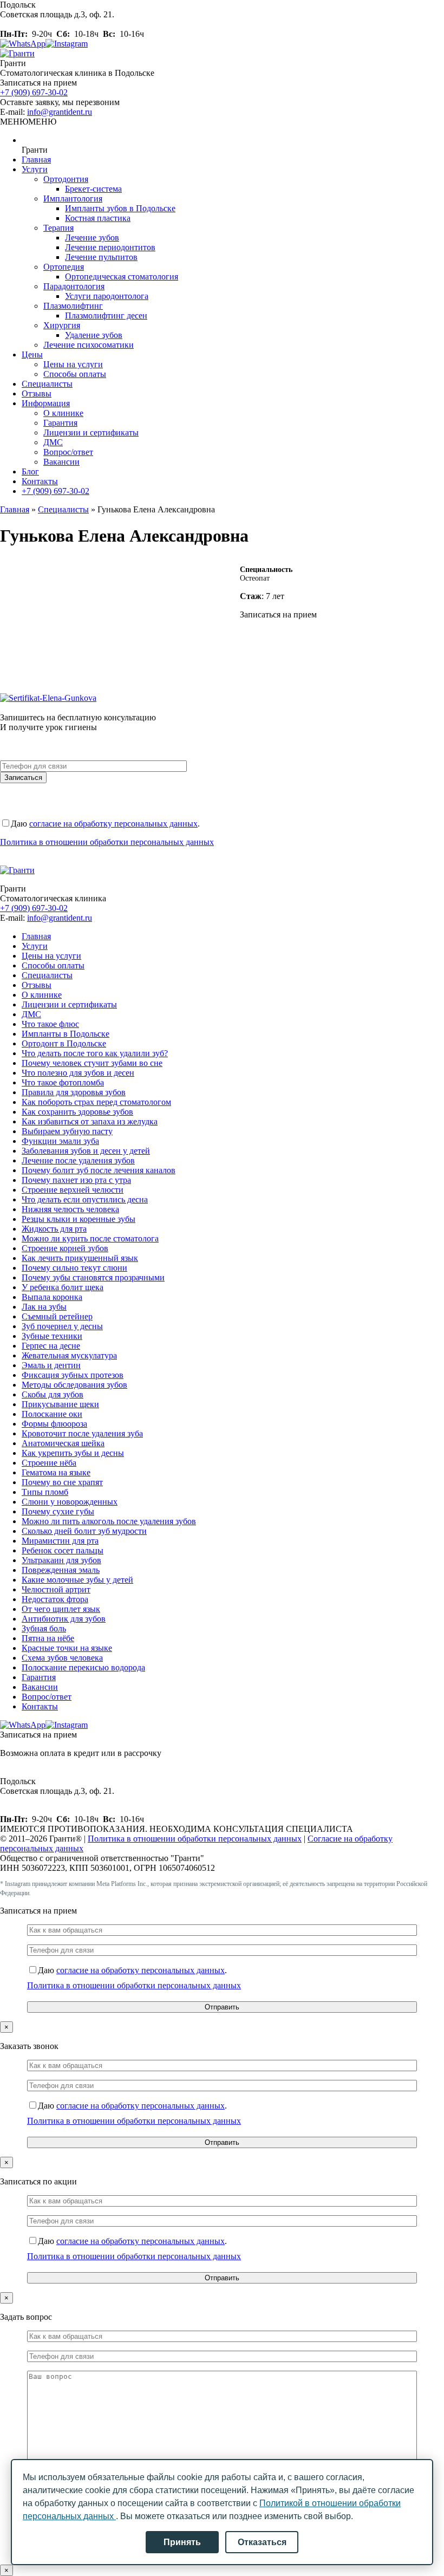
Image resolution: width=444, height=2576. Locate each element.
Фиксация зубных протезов (73, 1375)
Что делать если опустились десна (85, 1199)
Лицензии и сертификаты (91, 432)
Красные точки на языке (67, 1648)
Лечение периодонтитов (110, 247)
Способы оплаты (75, 374)
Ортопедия (64, 267)
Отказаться (262, 2542)
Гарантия (60, 423)
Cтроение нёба (49, 1463)
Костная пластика (98, 218)
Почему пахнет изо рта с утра (76, 1180)
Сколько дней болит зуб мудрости (84, 1531)
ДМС (53, 442)
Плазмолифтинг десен (106, 316)
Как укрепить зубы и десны (73, 1453)
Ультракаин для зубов (61, 1560)
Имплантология (73, 199)
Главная (36, 160)
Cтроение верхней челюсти (73, 1190)
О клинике (63, 413)
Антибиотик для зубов (64, 1619)
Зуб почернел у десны (62, 1326)
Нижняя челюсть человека (70, 1209)
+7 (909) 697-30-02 (34, 92)
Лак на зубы (44, 1307)
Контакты (40, 481)
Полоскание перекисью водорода (83, 1667)
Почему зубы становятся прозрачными (93, 1277)
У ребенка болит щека (63, 1287)
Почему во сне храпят (62, 1482)
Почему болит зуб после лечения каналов (99, 1170)
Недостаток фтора (55, 1599)
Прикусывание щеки (60, 1404)
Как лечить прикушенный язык (80, 1258)
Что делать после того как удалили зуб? (95, 1053)
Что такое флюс (50, 1024)
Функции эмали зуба (60, 1141)
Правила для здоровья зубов (74, 1092)
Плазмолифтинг (73, 306)
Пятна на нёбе (48, 1638)
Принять (182, 2542)
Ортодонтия (66, 179)
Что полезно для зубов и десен (78, 1073)
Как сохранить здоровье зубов (77, 1112)
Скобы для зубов (53, 1394)
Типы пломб (45, 1492)
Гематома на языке (56, 1472)
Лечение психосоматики (89, 345)
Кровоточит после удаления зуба (82, 1433)
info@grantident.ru (60, 112)
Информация (46, 403)
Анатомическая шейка (63, 1443)
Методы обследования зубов (74, 1385)
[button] (28, 122)
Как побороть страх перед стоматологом (96, 1102)
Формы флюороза (54, 1424)
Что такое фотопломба (63, 1082)
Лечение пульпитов (101, 257)
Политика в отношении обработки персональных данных (107, 842)
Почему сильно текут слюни (74, 1268)
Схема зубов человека (62, 1658)
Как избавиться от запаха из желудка (90, 1121)
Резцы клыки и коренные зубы (79, 1219)
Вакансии (61, 462)
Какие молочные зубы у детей (77, 1580)
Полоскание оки (52, 1414)
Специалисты (47, 384)
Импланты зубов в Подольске (120, 208)
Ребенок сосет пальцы (63, 1550)
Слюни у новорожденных (70, 1502)
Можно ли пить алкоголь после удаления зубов (109, 1521)
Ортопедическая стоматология (122, 277)
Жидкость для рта (54, 1229)
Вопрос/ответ (68, 452)
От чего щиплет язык (61, 1609)
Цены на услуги (73, 364)
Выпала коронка (52, 1297)
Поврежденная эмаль (61, 1570)
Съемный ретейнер (57, 1316)
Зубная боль (44, 1628)
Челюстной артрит (56, 1589)
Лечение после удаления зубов (78, 1160)
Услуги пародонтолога (107, 296)
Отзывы (37, 393)
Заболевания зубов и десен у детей (86, 1151)
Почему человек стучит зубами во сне (92, 1063)
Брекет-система (93, 189)
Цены (32, 354)
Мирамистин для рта (60, 1541)
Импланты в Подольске (66, 1034)
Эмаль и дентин (51, 1365)
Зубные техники (52, 1336)
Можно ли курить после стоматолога (90, 1238)
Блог (30, 471)
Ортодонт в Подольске (64, 1043)
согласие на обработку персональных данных (113, 824)
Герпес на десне (51, 1346)
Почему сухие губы (58, 1511)
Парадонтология (74, 286)
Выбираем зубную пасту (67, 1131)
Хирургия (62, 325)
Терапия (58, 228)
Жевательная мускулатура (69, 1355)
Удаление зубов (94, 335)
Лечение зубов (92, 238)
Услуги (35, 169)
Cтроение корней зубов (65, 1248)
